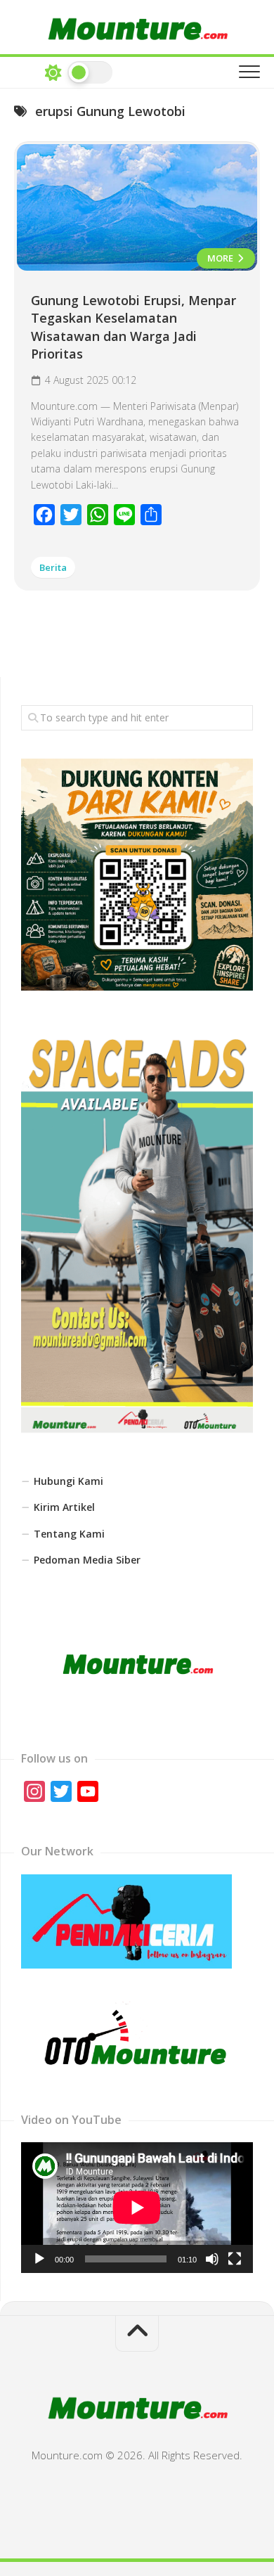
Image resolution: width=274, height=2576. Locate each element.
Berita (53, 567)
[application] (137, 2208)
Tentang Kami (69, 1534)
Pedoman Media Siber (87, 1560)
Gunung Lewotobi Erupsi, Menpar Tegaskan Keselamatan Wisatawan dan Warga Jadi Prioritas (133, 327)
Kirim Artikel (64, 1507)
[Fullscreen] (235, 2259)
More (221, 258)
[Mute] (212, 2259)
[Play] (39, 2259)
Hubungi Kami (68, 1481)
